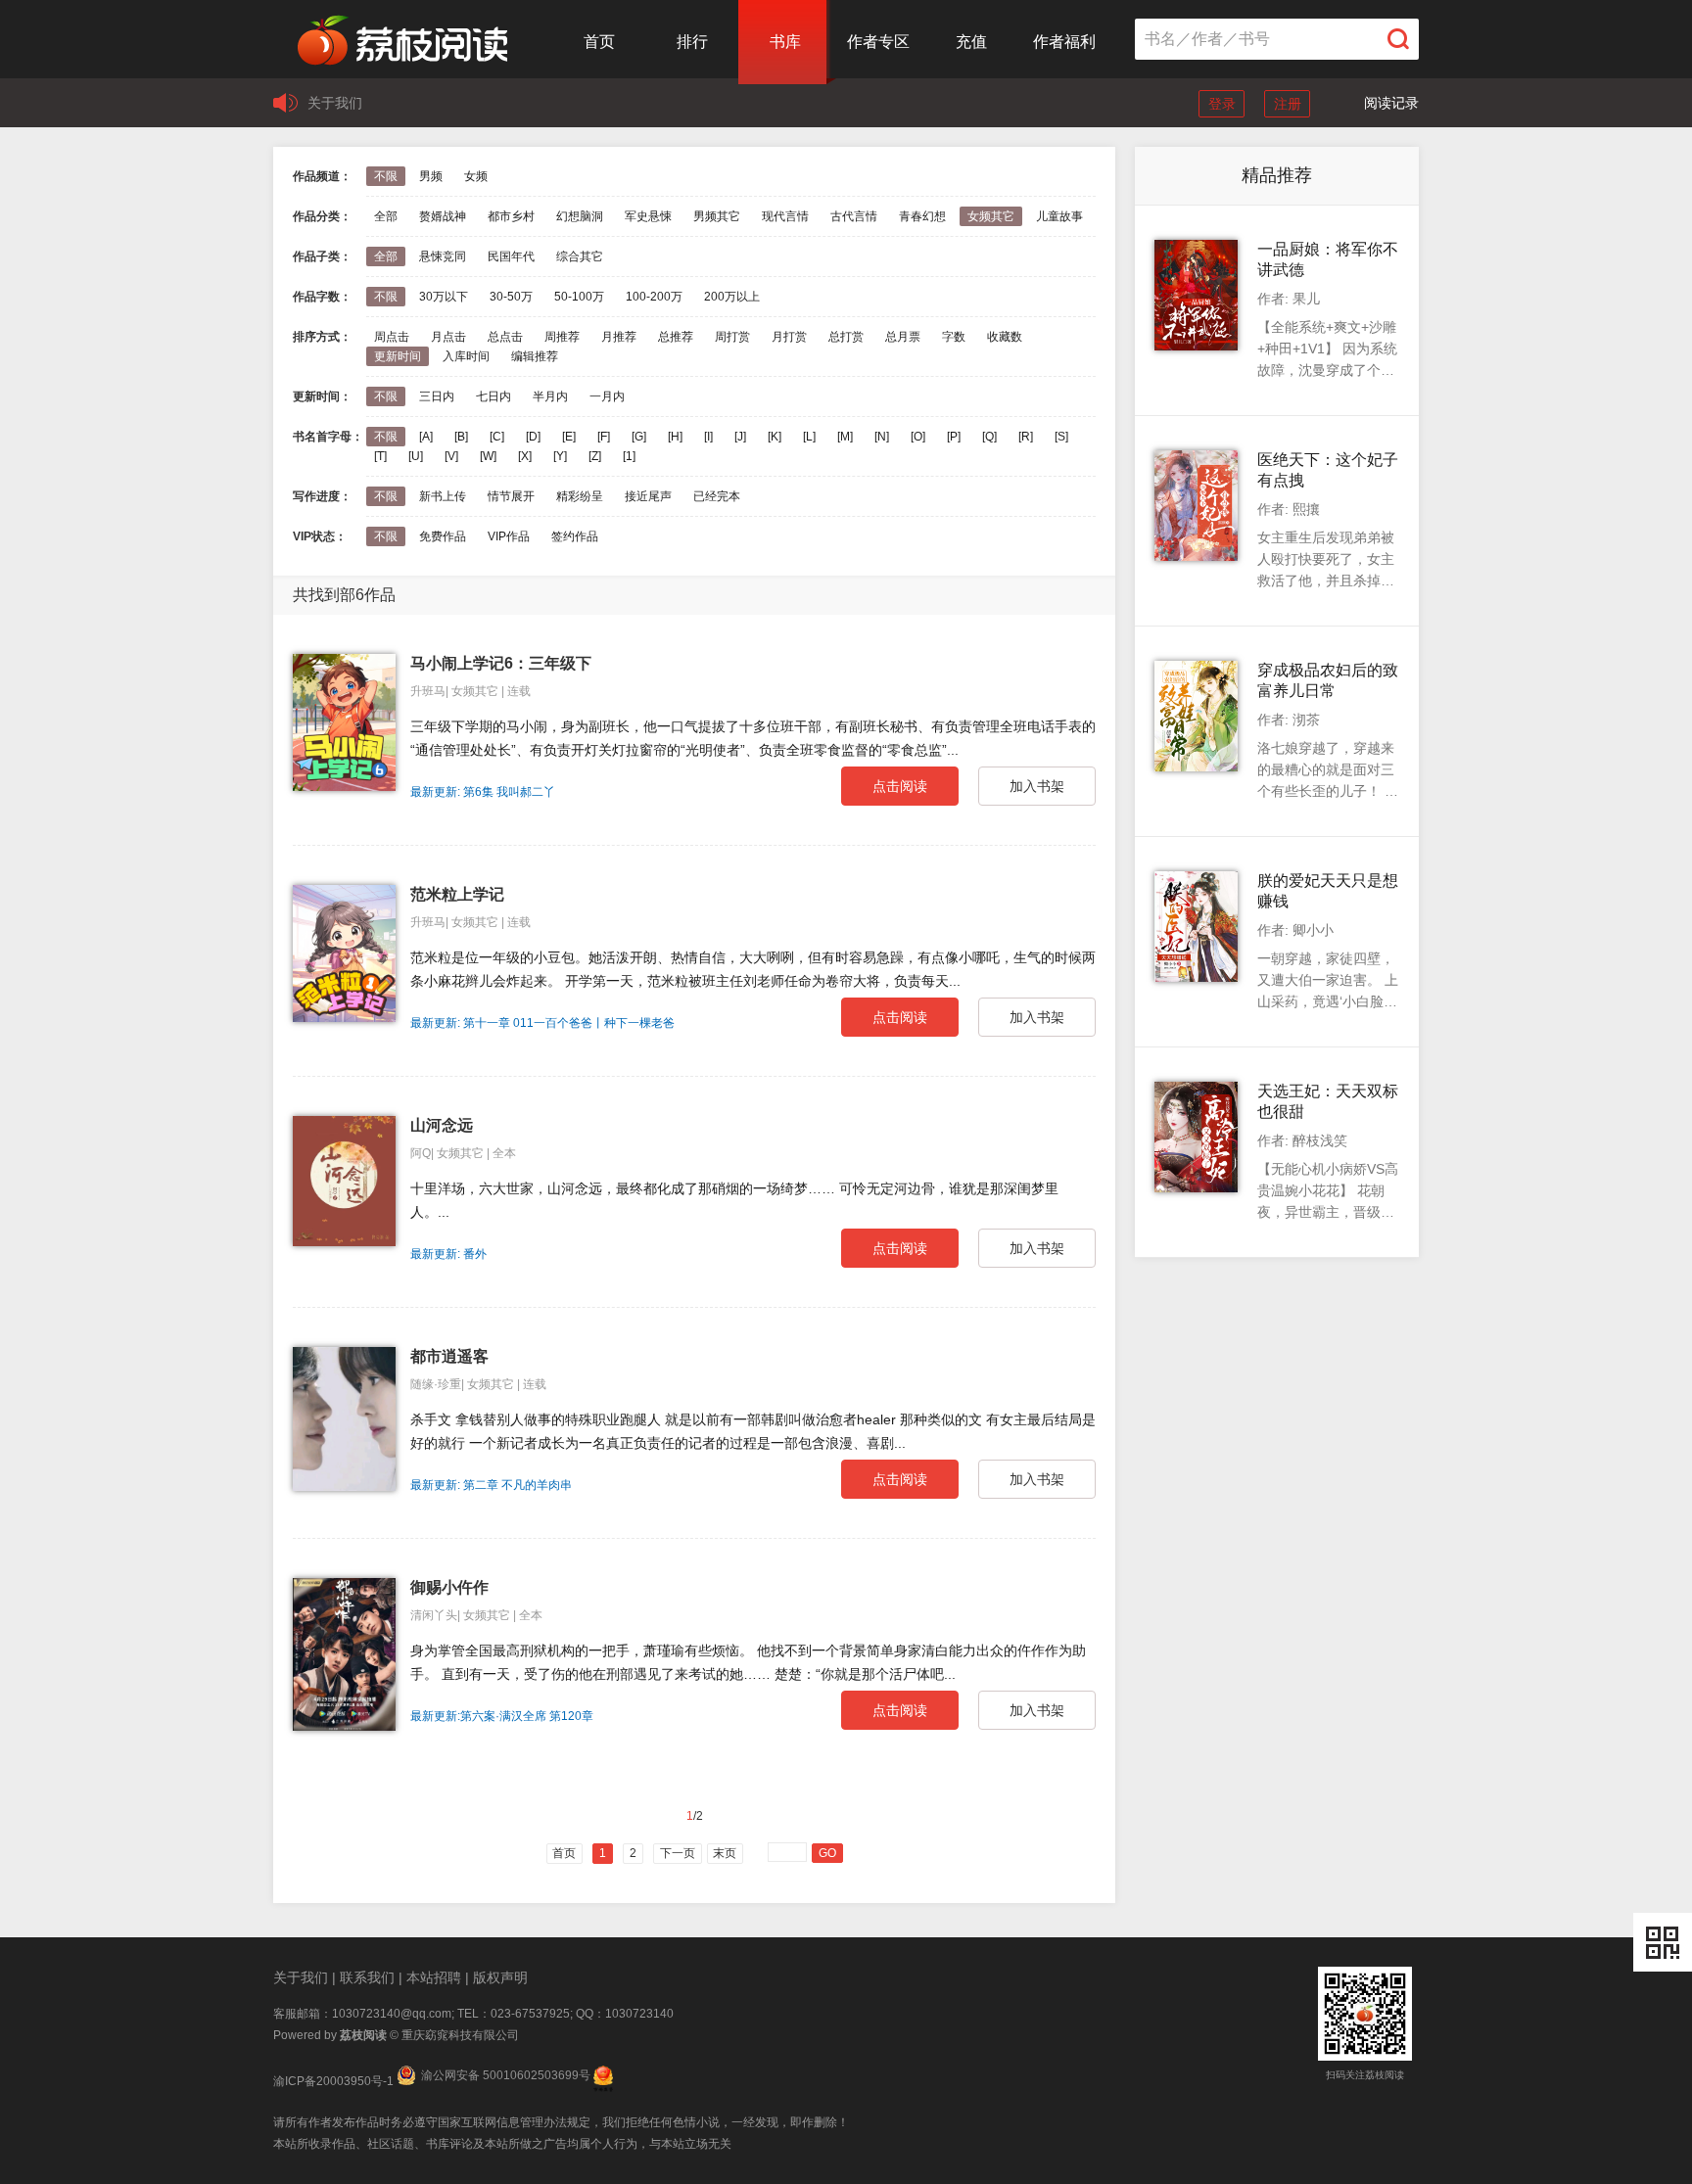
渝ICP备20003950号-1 (333, 2081)
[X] (525, 456)
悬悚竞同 (443, 256)
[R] (1026, 437)
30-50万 (511, 297)
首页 (599, 42)
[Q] (989, 437)
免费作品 (443, 536)
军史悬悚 (648, 216)
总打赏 (846, 337)
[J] (740, 437)
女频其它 (991, 216)
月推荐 (619, 337)
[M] (845, 437)
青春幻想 (922, 216)
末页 (725, 1853)
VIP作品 (509, 536)
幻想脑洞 (580, 216)
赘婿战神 (443, 216)
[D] (533, 437)
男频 (431, 176)
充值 (971, 42)
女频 (476, 176)
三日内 (437, 396)
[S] (1061, 437)
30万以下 (444, 297)
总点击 (505, 337)
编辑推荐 (535, 356)
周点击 (392, 337)
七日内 (493, 396)
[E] (569, 437)
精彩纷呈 (580, 496)
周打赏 (732, 337)
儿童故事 (1059, 216)
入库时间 (466, 356)
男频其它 (717, 216)
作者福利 (1064, 42)
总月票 (903, 337)
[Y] (560, 456)
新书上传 (443, 496)
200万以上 (732, 297)
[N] (882, 437)
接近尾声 (648, 496)
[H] (675, 437)
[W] (488, 456)
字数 (954, 337)
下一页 (678, 1853)
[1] (629, 456)
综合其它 (580, 256)
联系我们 (367, 1977)
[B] (461, 437)
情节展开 (511, 496)
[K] (775, 437)
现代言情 (785, 216)
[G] (639, 437)
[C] (497, 437)
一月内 (607, 396)
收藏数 (1005, 337)
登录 (1222, 104)
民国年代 (511, 256)
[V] (451, 456)
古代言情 (854, 216)
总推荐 (676, 337)
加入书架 (1037, 786)
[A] (426, 437)
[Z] (595, 456)
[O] (918, 437)
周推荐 (562, 337)
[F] (604, 437)
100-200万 (654, 297)
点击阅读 (900, 786)
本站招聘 (434, 1977)
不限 (386, 176)
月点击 (448, 337)
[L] (809, 437)
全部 (386, 216)
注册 (1288, 104)
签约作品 (575, 536)
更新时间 (398, 356)
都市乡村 (511, 216)
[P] (954, 437)
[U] (416, 456)
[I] (708, 437)
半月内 (550, 396)
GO (827, 1853)
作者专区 (878, 42)
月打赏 (789, 337)
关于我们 (335, 103)
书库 (785, 42)
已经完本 (717, 496)
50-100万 (579, 297)
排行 (692, 42)
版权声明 (500, 1977)
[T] (380, 456)
